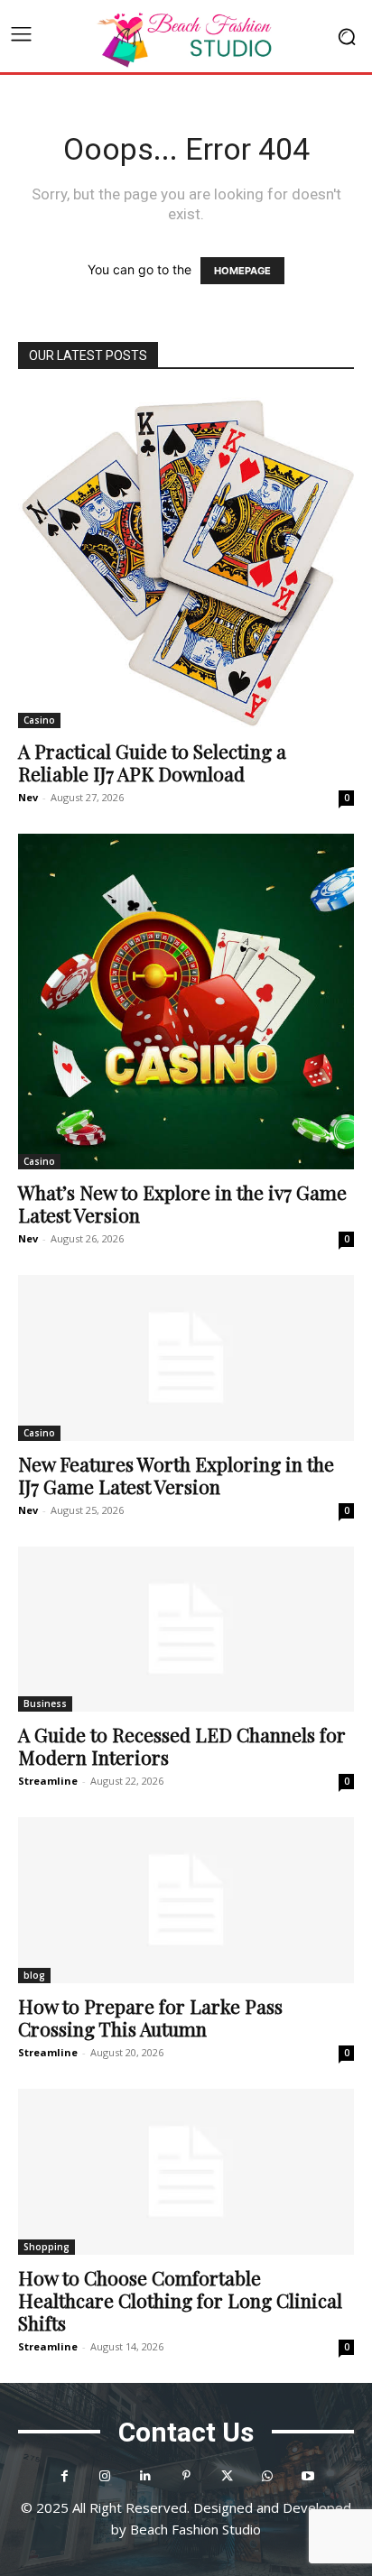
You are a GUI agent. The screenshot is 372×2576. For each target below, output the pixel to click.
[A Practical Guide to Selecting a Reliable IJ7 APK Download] (186, 560)
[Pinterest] (186, 2476)
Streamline (48, 1781)
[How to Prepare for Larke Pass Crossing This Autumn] (186, 1900)
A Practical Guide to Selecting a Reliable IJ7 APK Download (152, 762)
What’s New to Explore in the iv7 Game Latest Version (182, 1203)
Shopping (46, 2247)
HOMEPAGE (242, 271)
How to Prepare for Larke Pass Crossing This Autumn (150, 2017)
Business (45, 1703)
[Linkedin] (146, 2476)
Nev (28, 797)
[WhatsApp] (268, 2476)
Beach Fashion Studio (195, 2529)
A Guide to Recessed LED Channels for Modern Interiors (182, 1745)
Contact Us (186, 2432)
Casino (39, 720)
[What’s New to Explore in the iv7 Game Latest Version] (186, 1002)
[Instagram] (105, 2476)
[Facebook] (65, 2476)
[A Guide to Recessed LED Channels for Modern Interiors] (186, 1630)
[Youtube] (308, 2476)
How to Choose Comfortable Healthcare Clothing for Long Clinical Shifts (180, 2300)
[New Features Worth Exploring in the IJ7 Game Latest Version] (186, 1358)
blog (34, 1975)
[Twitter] (227, 2476)
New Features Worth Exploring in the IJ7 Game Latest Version (176, 1475)
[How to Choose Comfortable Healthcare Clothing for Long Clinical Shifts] (186, 2172)
